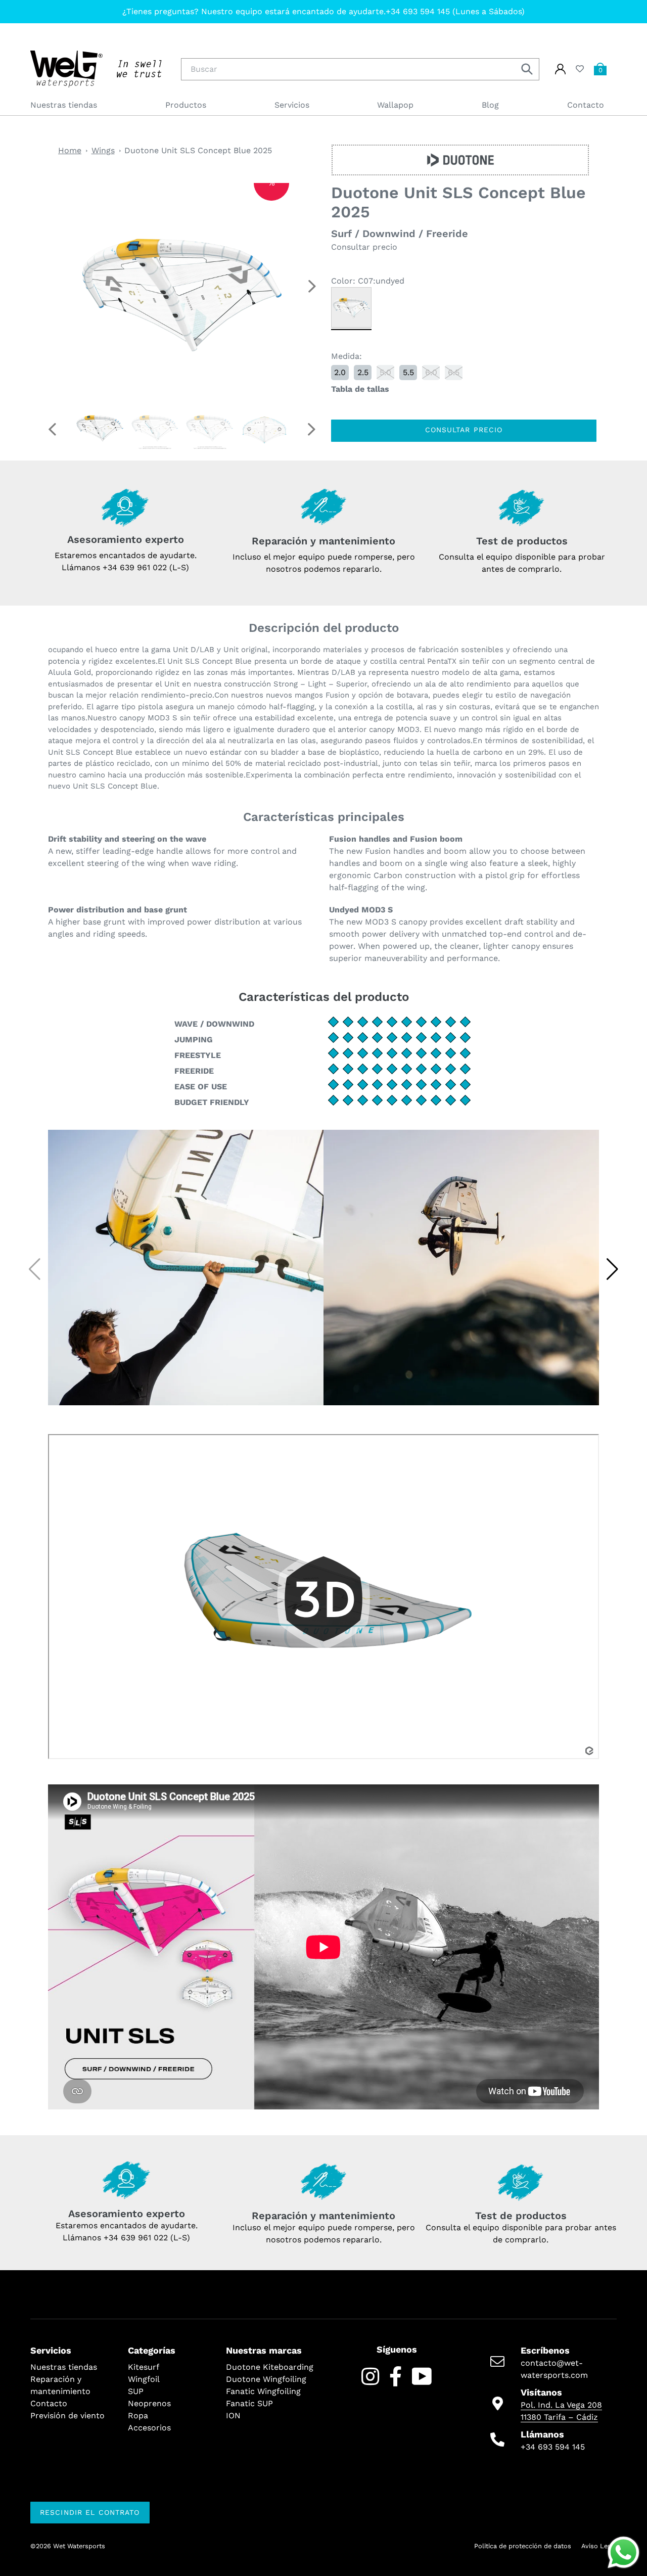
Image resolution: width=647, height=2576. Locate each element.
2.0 (340, 372)
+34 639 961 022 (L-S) (146, 567)
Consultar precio (464, 430)
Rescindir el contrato (90, 2512)
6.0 (431, 372)
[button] (312, 286)
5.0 (385, 372)
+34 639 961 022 (136, 2238)
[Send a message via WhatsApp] (623, 2552)
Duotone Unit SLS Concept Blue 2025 (198, 150)
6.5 (454, 372)
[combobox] (360, 69)
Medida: (346, 356)
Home (70, 150)
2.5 (363, 372)
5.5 (408, 372)
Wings (103, 150)
